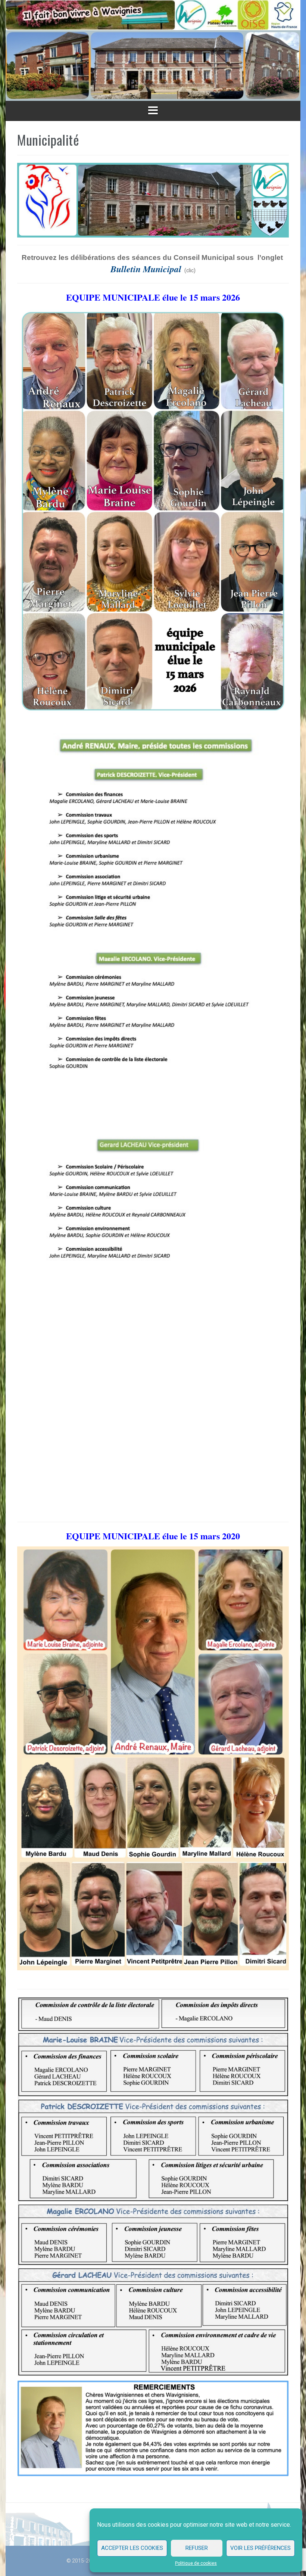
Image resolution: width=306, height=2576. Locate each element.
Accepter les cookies (132, 2548)
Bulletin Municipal (147, 269)
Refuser (197, 2548)
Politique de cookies (196, 2563)
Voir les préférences (260, 2548)
